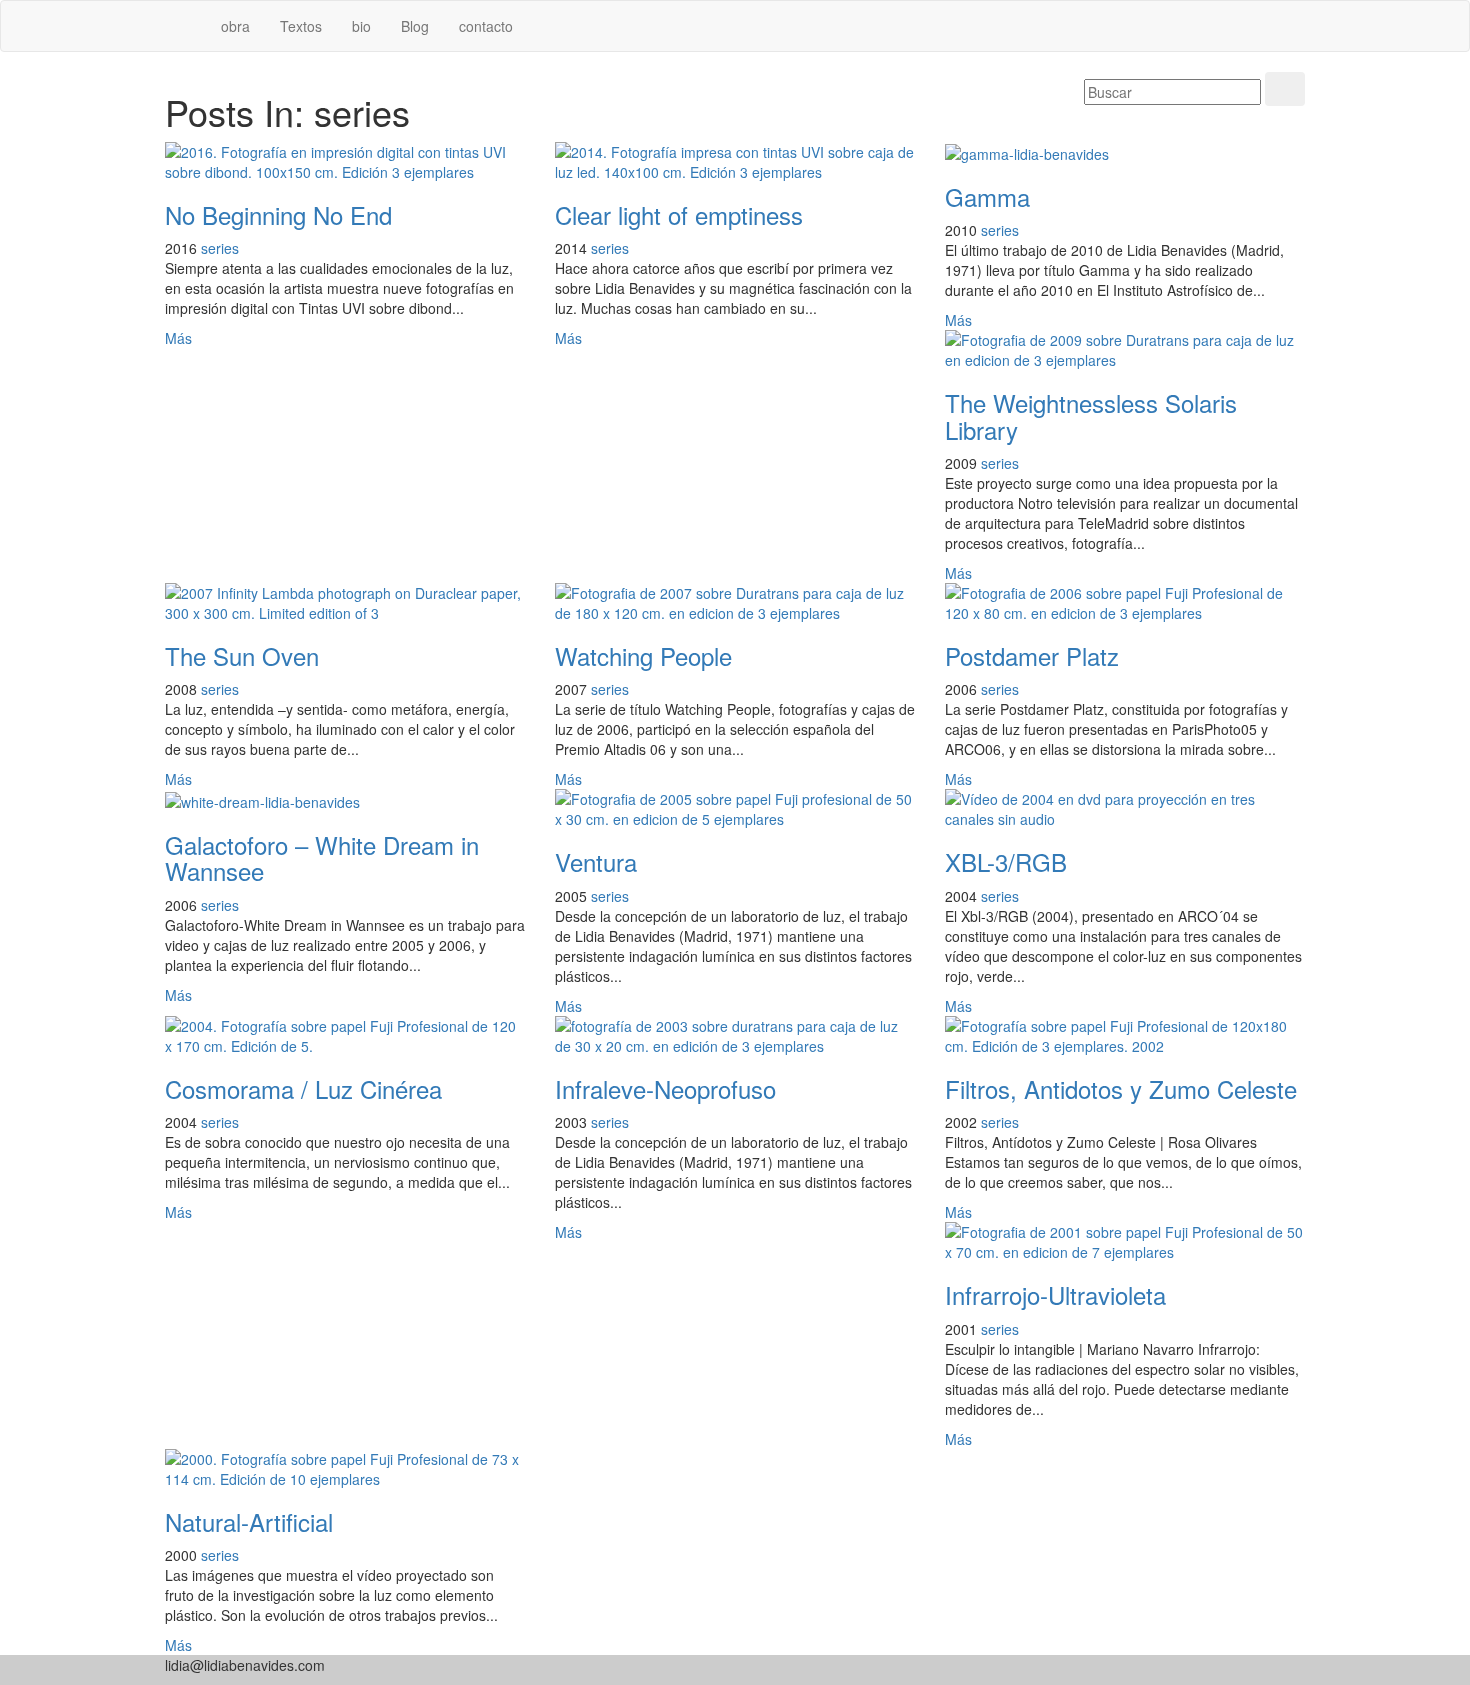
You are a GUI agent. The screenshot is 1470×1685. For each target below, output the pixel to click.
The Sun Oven (242, 655)
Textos (301, 26)
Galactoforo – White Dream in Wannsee (322, 857)
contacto (486, 26)
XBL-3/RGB (1006, 861)
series (220, 248)
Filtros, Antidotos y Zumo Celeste (1121, 1088)
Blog (415, 26)
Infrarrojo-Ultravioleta (1055, 1294)
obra (235, 26)
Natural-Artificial (252, 1521)
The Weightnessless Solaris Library (1091, 415)
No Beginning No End (278, 214)
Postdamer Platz (1032, 655)
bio (361, 26)
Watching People (643, 655)
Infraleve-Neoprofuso (665, 1088)
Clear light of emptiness (679, 214)
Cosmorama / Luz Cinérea (303, 1088)
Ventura (596, 861)
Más (178, 338)
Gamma (987, 196)
